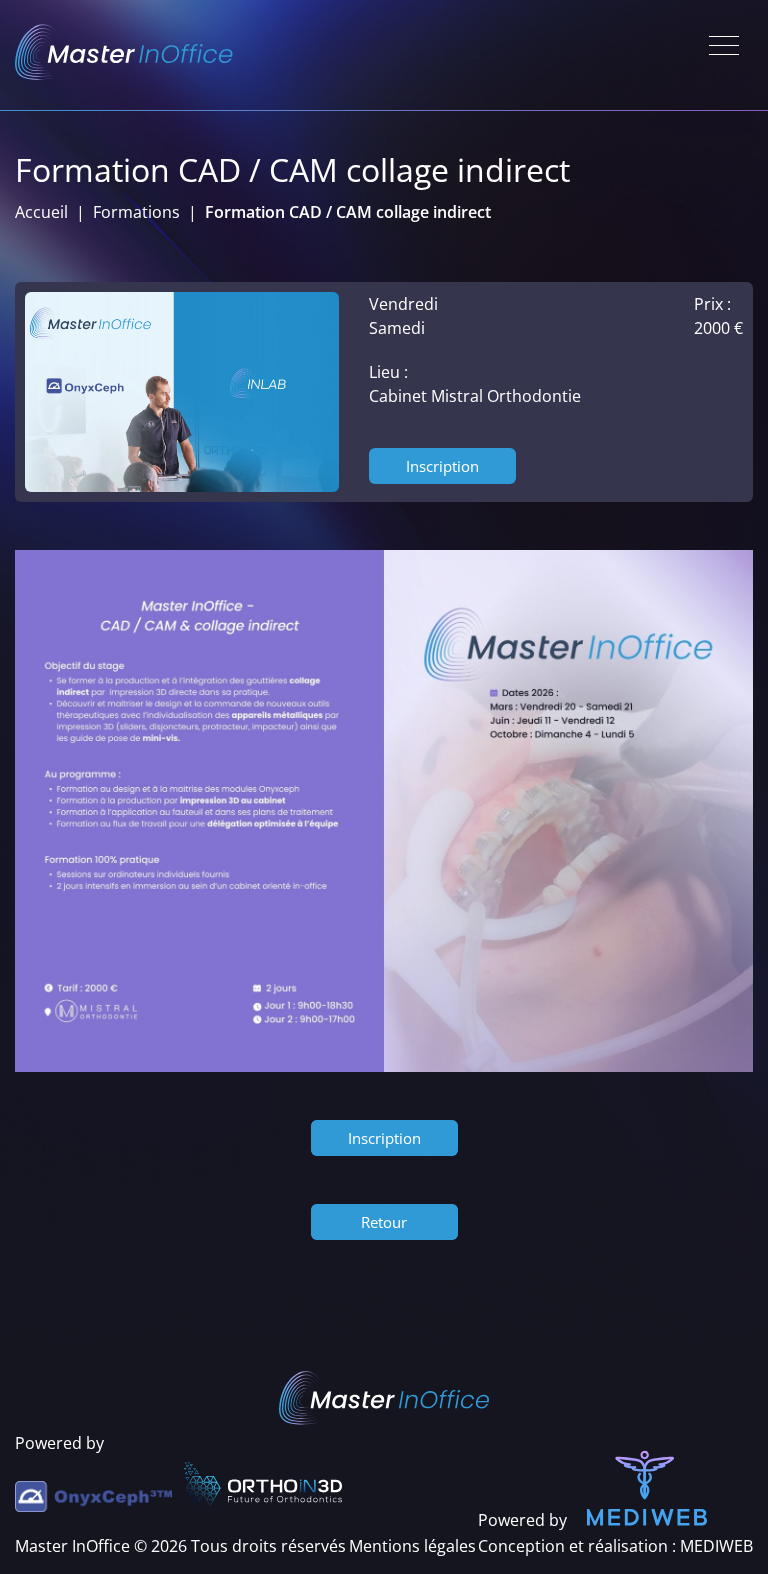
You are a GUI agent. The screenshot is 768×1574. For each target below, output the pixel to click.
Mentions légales (412, 1546)
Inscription (442, 466)
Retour (384, 1222)
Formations (136, 212)
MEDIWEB (716, 1546)
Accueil (41, 212)
